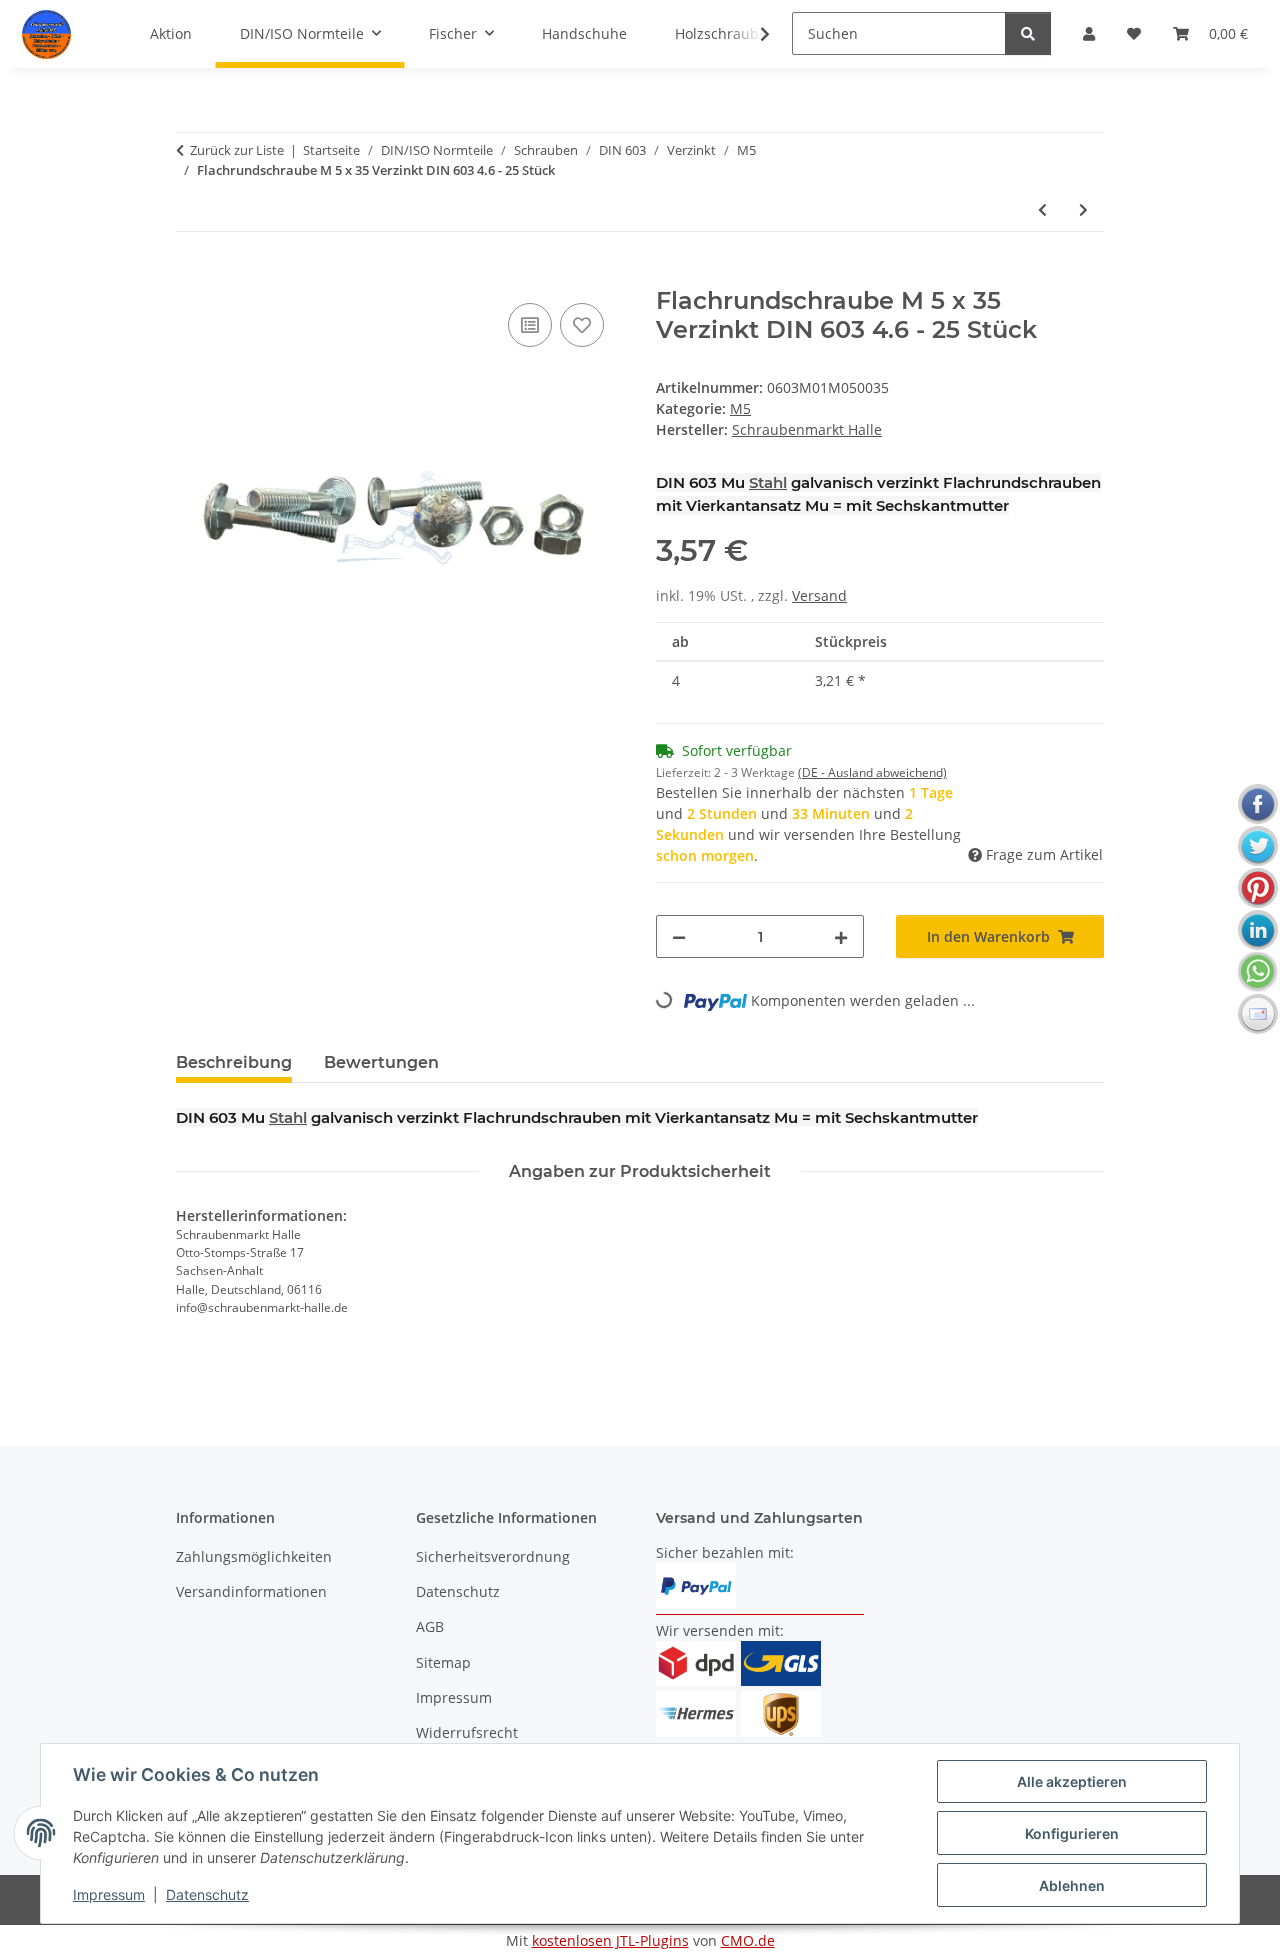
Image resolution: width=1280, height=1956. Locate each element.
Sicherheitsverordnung (493, 1556)
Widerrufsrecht (467, 1732)
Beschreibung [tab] (234, 1062)
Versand (819, 595)
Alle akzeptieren (1072, 1781)
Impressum (109, 1894)
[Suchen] (1028, 33)
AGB (430, 1626)
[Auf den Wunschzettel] (582, 325)
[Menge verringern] (679, 936)
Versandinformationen (251, 1591)
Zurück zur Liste (237, 150)
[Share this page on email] (1258, 1014)
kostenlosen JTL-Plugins (610, 1940)
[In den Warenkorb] (192, 276)
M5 (740, 408)
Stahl (768, 482)
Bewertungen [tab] (381, 1062)
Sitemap (443, 1662)
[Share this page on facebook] (1258, 804)
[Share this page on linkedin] (1258, 930)
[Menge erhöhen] (841, 936)
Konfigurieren (1072, 1833)
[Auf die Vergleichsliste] (530, 325)
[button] (752, 34)
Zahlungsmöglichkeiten (254, 1556)
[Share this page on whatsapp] (1258, 972)
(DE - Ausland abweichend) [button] (872, 772)
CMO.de (748, 1940)
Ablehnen (1072, 1885)
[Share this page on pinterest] (1258, 888)
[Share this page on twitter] (1258, 846)
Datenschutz (207, 1894)
